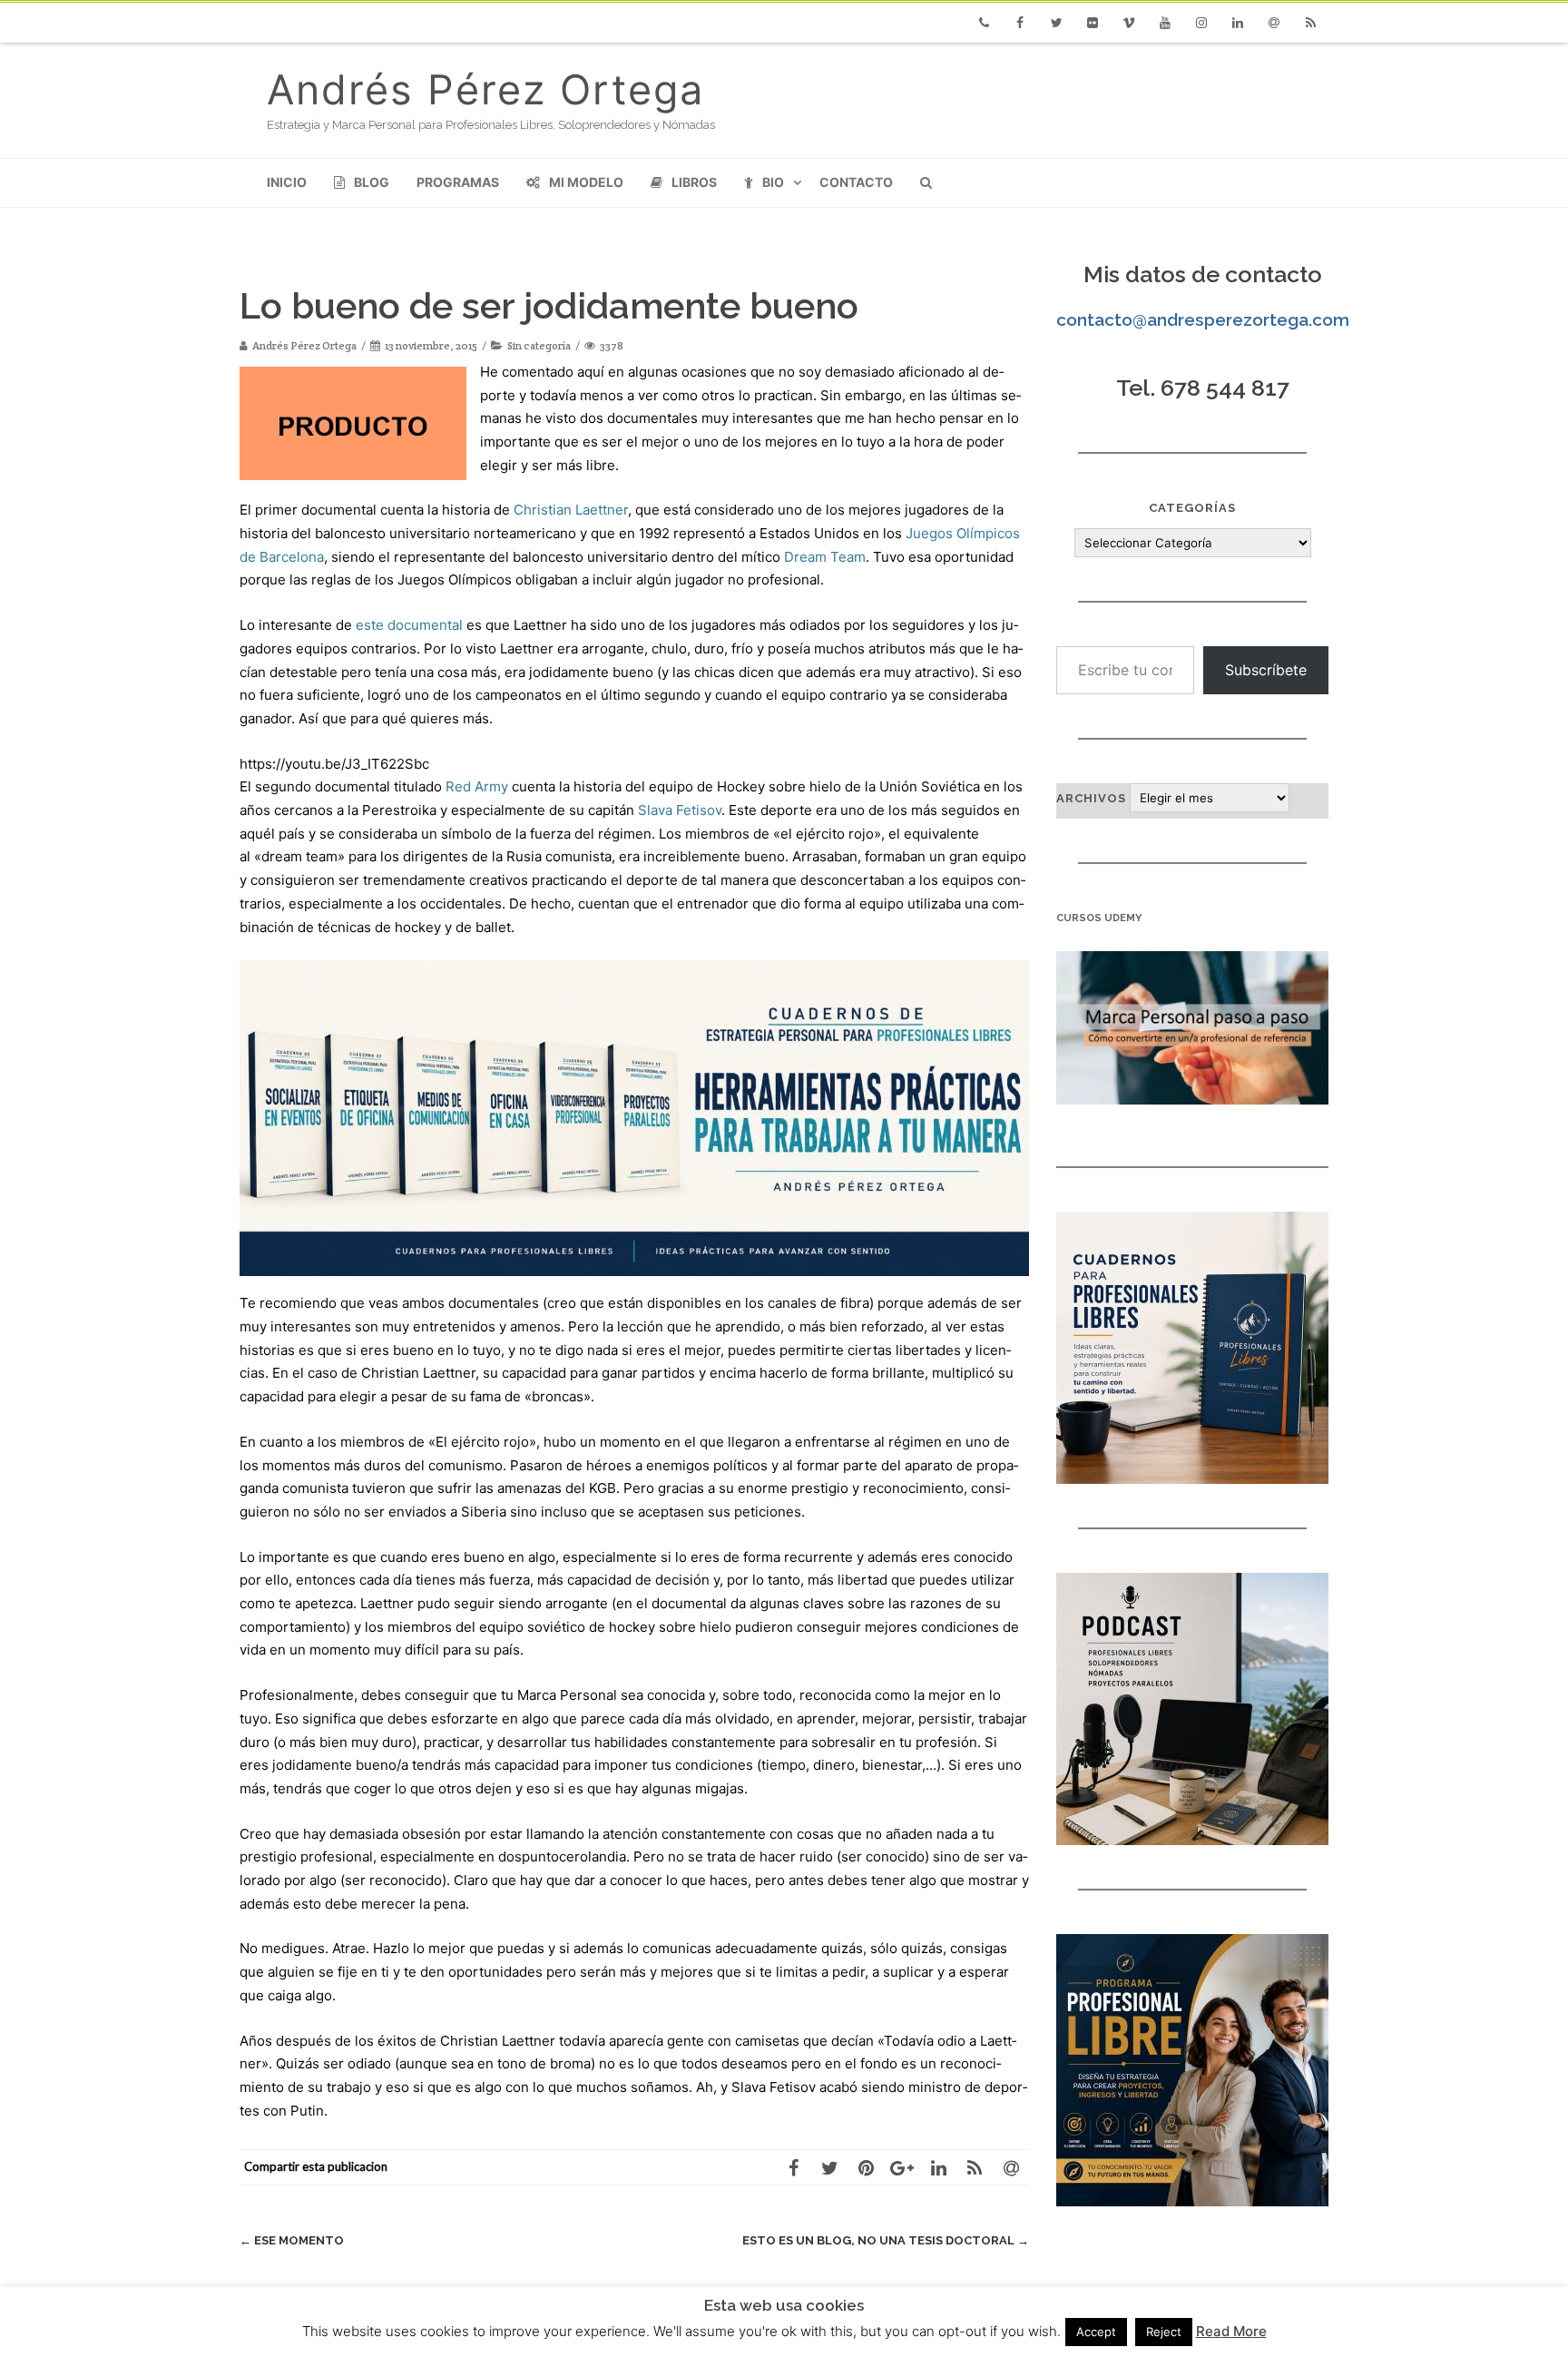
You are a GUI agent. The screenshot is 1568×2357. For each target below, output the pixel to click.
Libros (694, 182)
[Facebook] (1020, 23)
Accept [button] (1096, 2332)
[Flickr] (1093, 23)
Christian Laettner (571, 510)
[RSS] (1310, 23)
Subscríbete (1266, 670)
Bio (773, 182)
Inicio (287, 182)
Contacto (856, 182)
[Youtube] (1165, 23)
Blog (372, 182)
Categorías (1192, 508)
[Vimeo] (1129, 23)
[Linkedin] (1238, 23)
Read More (1231, 2331)
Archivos (1091, 798)
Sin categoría (539, 345)
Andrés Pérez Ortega (485, 89)
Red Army (477, 786)
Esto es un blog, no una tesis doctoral (886, 2240)
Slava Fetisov (680, 810)
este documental (409, 625)
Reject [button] (1164, 2332)
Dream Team (825, 557)
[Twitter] (1056, 23)
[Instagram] (1201, 23)
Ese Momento (292, 2240)
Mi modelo (586, 182)
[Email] (1274, 23)
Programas (458, 182)
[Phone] (984, 23)
